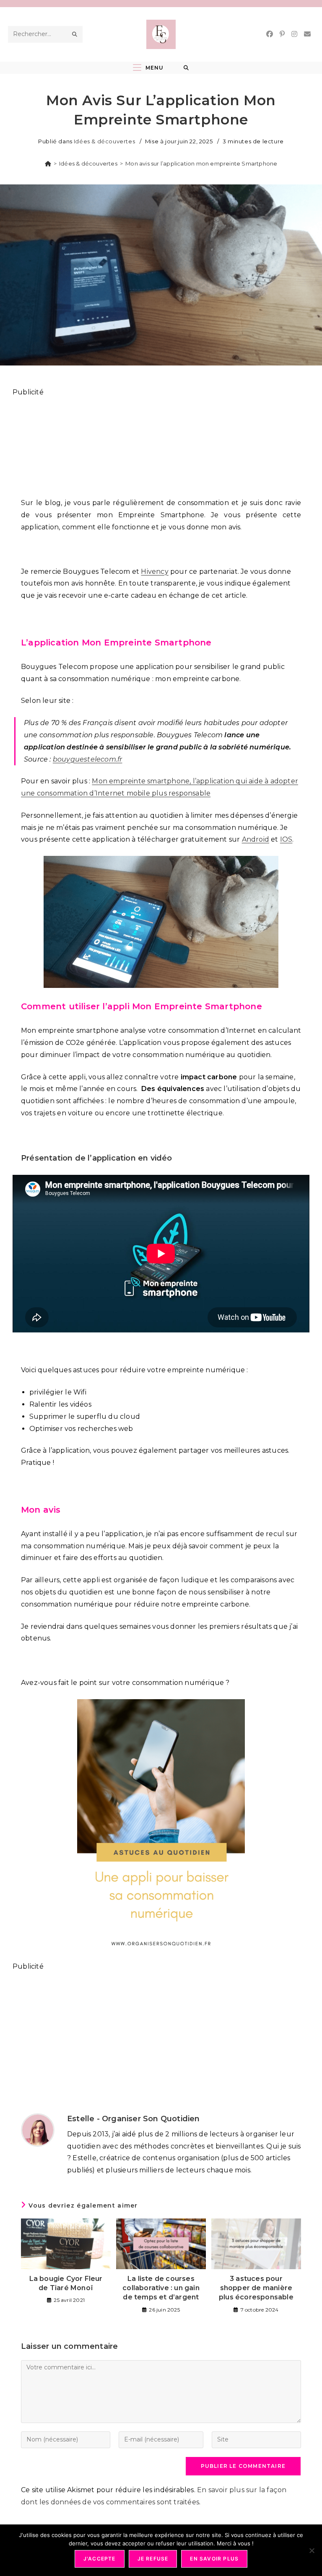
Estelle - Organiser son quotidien (134, 2119)
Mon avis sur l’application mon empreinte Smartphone (201, 163)
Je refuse (153, 2559)
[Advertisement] (161, 443)
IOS (286, 839)
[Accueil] (48, 163)
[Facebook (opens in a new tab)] (270, 34)
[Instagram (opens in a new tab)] (294, 34)
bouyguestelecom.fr (88, 759)
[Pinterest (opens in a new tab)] (282, 34)
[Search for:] (186, 68)
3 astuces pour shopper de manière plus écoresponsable (256, 2288)
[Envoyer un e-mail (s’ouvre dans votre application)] (307, 34)
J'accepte (100, 2559)
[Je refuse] (312, 2550)
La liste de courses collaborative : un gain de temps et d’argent (161, 2288)
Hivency (155, 571)
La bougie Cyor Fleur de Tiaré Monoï (66, 2283)
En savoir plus (214, 2559)
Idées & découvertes (104, 141)
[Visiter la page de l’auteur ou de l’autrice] (38, 2129)
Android (256, 839)
